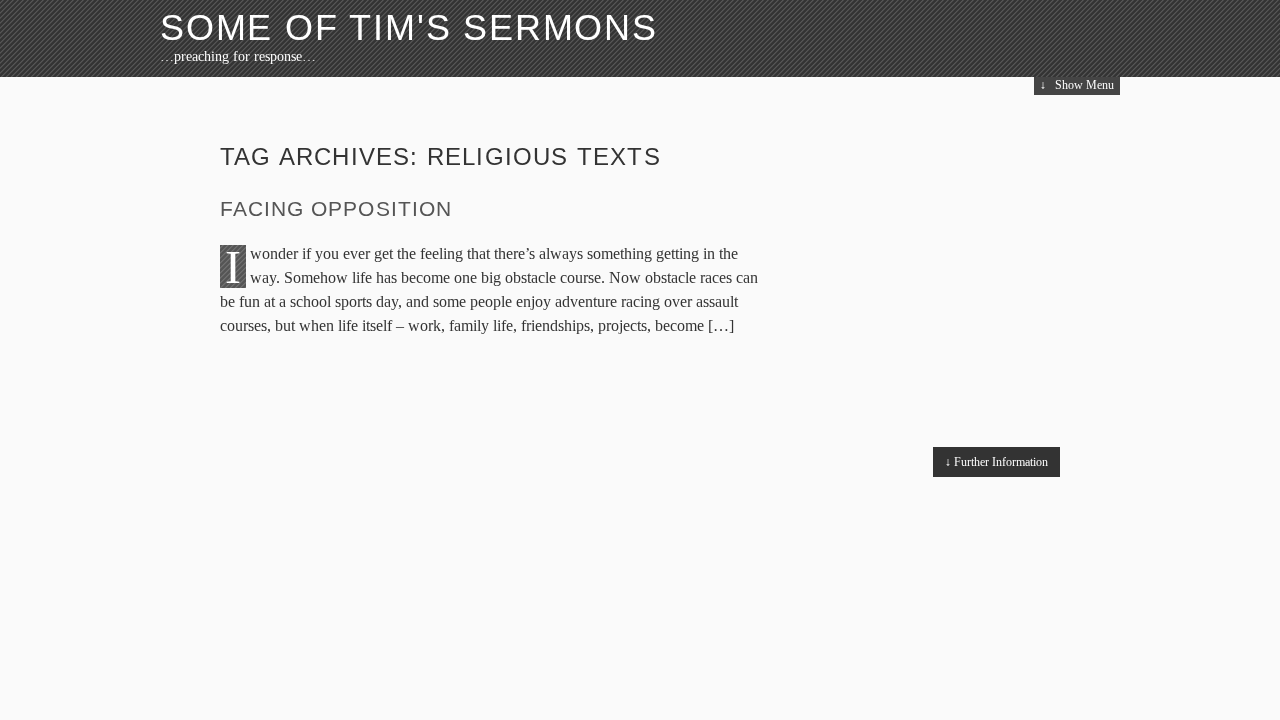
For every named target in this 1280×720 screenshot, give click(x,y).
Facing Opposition (336, 208)
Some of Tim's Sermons (409, 27)
